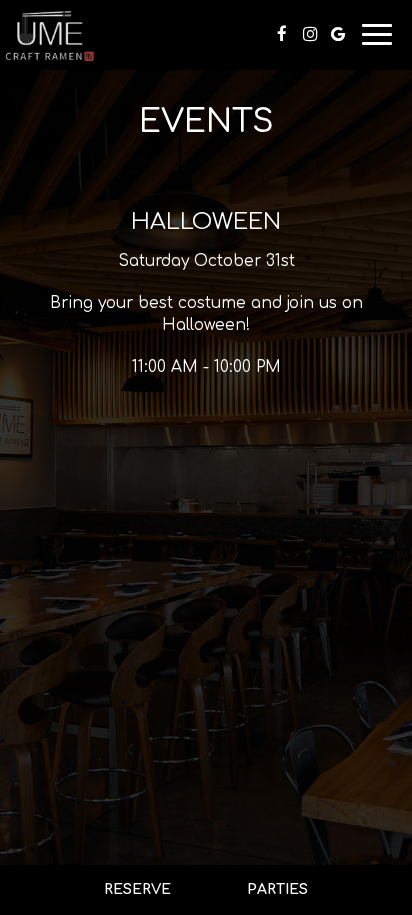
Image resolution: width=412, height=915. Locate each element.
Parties (277, 889)
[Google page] (338, 34)
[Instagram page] (310, 34)
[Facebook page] (282, 34)
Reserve (137, 889)
